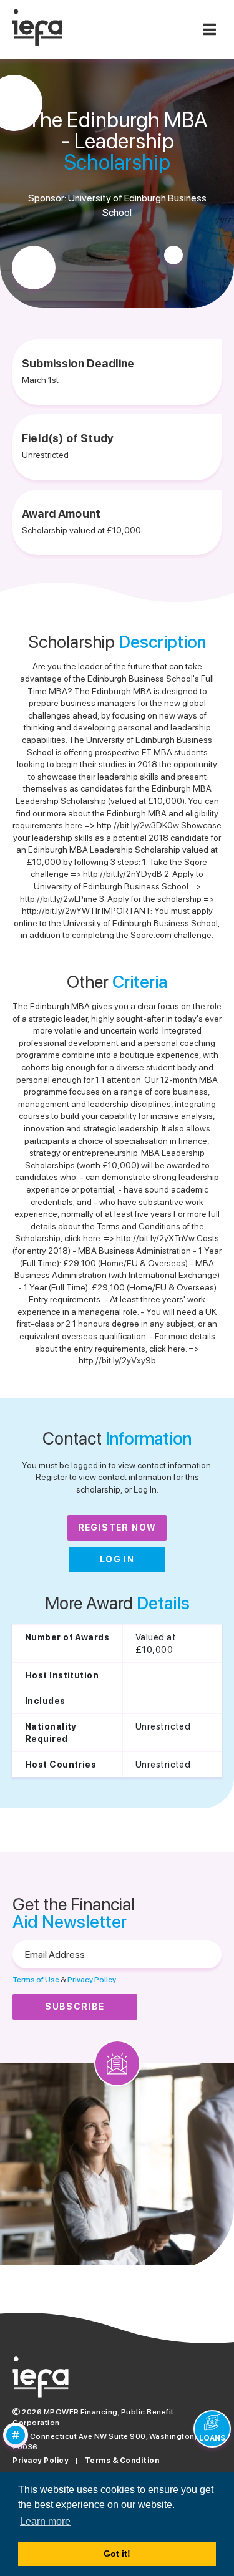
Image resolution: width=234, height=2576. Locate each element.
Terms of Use (36, 1980)
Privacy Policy (41, 2461)
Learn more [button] (45, 2521)
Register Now (117, 1528)
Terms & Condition (122, 2461)
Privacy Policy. (92, 1980)
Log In (117, 1559)
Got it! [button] (117, 2554)
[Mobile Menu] (209, 29)
